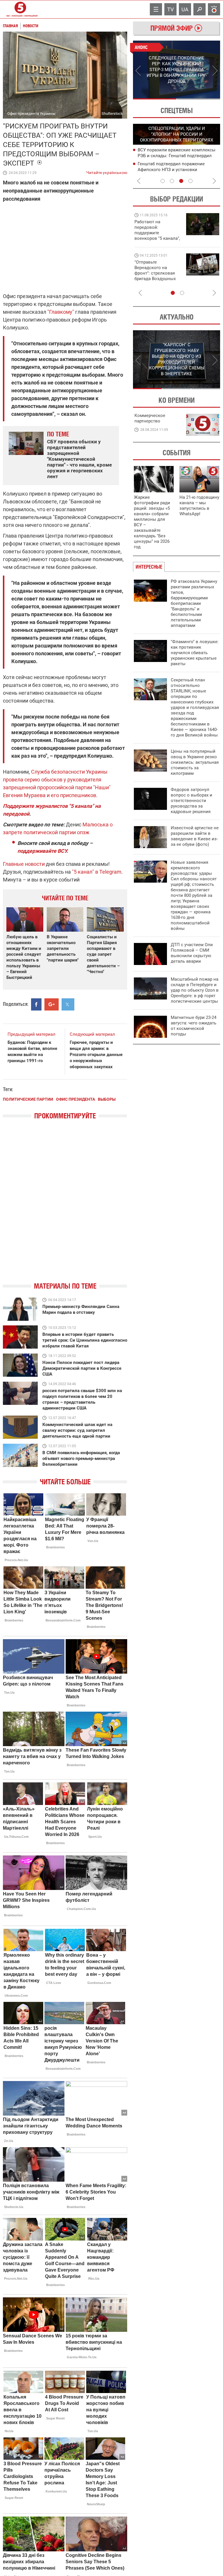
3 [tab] (181, 181)
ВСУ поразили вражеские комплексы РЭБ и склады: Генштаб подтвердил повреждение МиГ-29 (177, 156)
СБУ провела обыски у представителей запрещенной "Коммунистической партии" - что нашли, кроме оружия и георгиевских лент (79, 459)
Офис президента (75, 1099)
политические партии (28, 1099)
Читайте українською (107, 171)
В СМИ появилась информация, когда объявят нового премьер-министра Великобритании (81, 1458)
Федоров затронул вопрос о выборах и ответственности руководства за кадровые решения (191, 801)
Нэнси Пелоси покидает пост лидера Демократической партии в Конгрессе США (82, 1368)
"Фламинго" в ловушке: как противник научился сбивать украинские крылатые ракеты (195, 653)
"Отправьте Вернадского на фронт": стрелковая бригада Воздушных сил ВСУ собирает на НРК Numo (156, 276)
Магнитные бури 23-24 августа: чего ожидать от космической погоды (194, 1026)
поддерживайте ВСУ (42, 851)
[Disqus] (65, 1206)
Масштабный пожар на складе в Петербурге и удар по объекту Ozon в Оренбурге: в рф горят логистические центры (195, 990)
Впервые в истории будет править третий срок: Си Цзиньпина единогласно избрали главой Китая (85, 1340)
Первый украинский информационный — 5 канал (20, 9)
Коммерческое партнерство (150, 418)
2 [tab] (198, 99)
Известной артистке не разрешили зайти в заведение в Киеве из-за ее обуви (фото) (195, 836)
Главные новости (24, 864)
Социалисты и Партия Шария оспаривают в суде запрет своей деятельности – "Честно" (103, 954)
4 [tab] (190, 181)
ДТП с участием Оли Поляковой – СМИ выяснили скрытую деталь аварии (192, 953)
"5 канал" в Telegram (97, 872)
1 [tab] (155, 99)
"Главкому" (61, 312)
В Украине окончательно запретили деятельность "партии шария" (63, 948)
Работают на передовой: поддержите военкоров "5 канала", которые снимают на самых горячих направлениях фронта (157, 238)
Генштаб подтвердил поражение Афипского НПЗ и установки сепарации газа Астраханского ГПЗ (174, 170)
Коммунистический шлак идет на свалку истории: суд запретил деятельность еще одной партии (77, 1430)
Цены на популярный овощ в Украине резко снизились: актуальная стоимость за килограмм (195, 762)
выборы (107, 1099)
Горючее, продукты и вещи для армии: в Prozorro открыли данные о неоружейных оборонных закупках (96, 1055)
